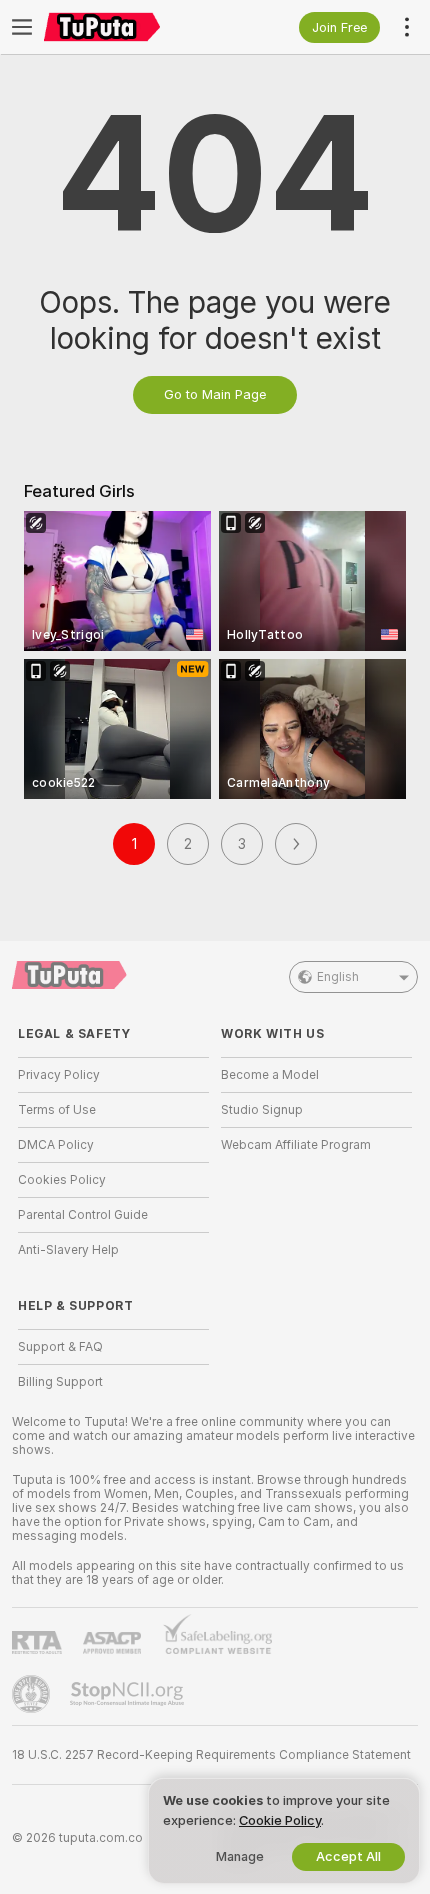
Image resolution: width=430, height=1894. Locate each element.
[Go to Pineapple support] (33, 1694)
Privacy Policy (59, 1075)
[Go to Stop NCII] (129, 1694)
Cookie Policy (280, 1820)
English (338, 977)
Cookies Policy (62, 1180)
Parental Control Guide (83, 1215)
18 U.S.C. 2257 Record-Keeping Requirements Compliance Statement (211, 1755)
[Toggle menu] (22, 27)
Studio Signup (262, 1110)
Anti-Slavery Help (68, 1250)
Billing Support (60, 1382)
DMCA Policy (56, 1145)
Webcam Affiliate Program (296, 1145)
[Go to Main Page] (129, 27)
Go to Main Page (215, 394)
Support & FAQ (60, 1347)
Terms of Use (57, 1110)
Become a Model (270, 1075)
